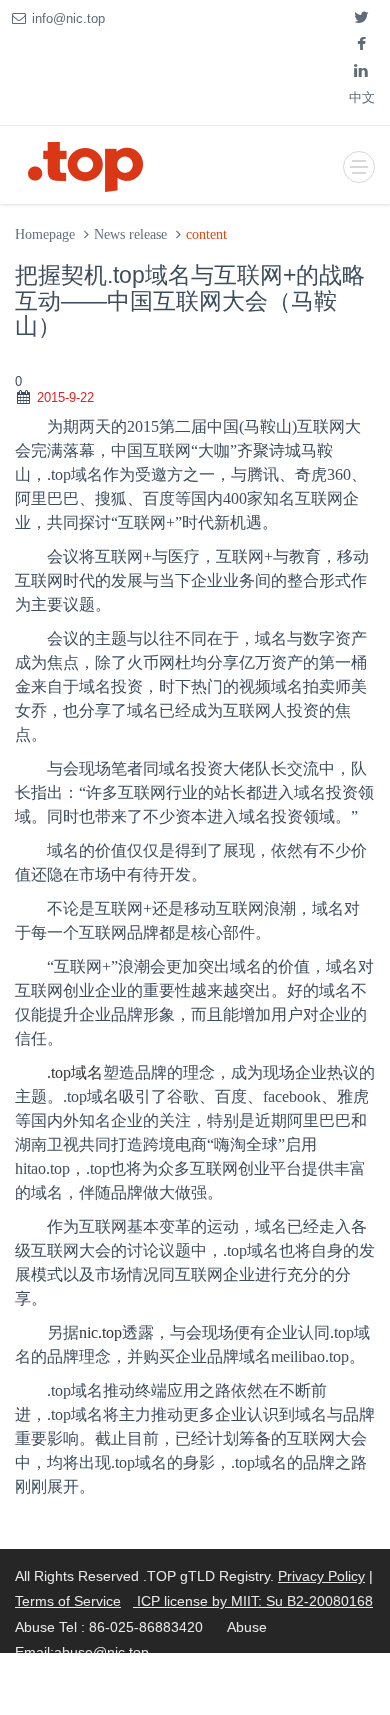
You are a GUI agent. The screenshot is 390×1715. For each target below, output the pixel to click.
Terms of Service (68, 1601)
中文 (362, 97)
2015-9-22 (65, 397)
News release (130, 234)
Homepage (45, 234)
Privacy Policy (321, 1576)
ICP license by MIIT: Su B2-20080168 (253, 1601)
